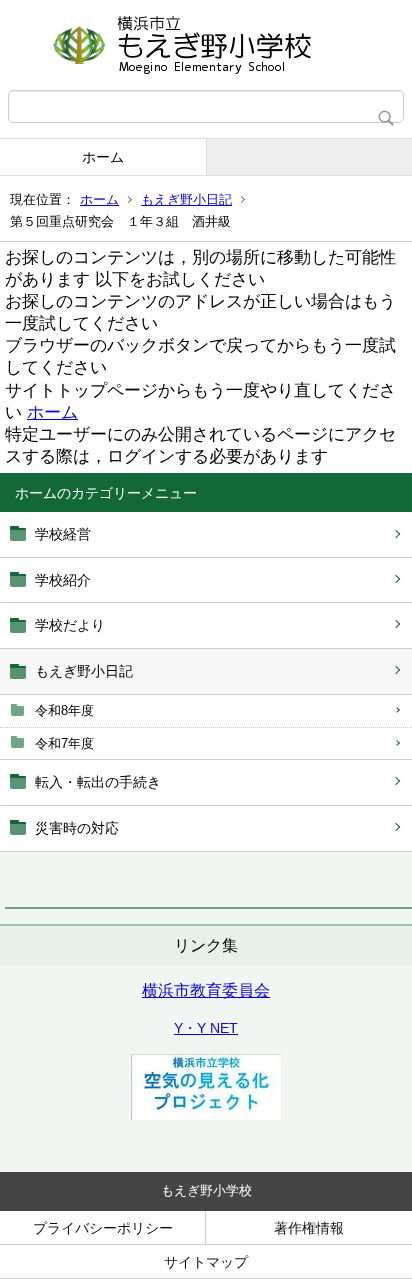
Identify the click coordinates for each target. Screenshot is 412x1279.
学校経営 (63, 534)
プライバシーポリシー (103, 1228)
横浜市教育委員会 (206, 990)
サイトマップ (206, 1262)
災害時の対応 (77, 828)
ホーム (103, 157)
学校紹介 (63, 580)
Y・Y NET (206, 1028)
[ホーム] (206, 45)
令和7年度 (64, 743)
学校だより (70, 625)
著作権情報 (309, 1228)
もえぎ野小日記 (186, 199)
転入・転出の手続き (98, 782)
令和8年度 (64, 710)
